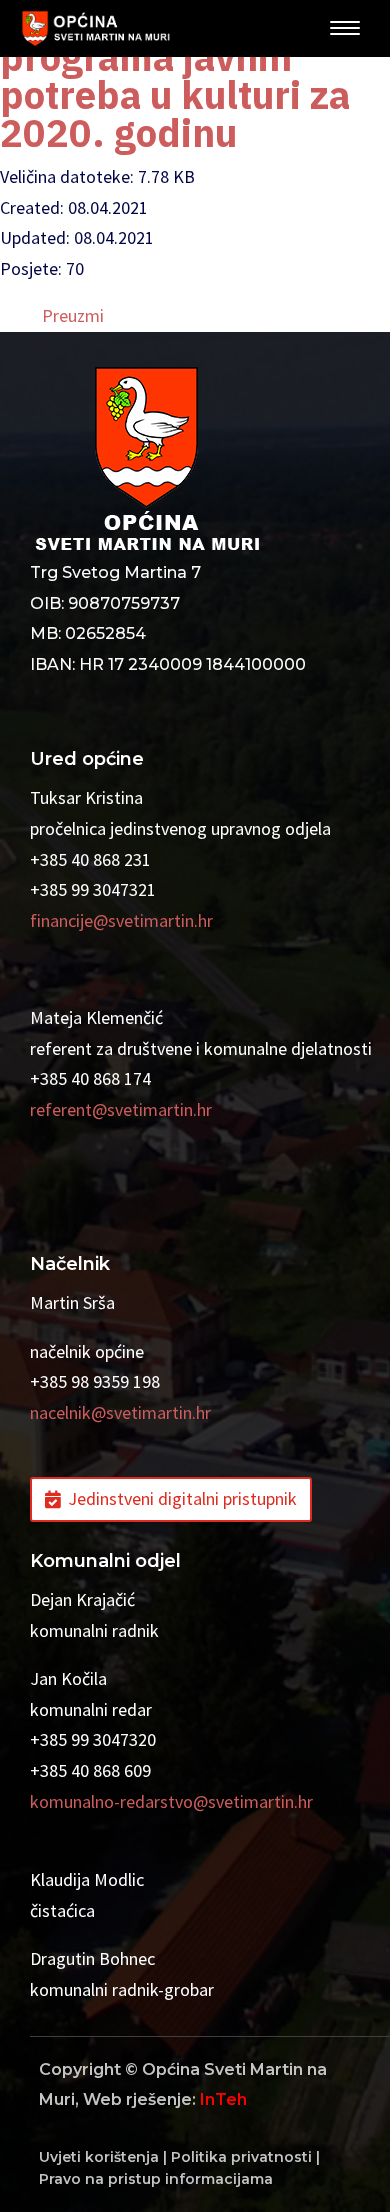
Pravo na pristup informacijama (156, 2179)
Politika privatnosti (241, 2157)
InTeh (223, 2099)
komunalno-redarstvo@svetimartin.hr (171, 1801)
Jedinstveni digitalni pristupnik (182, 1498)
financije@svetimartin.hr (121, 920)
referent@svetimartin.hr (121, 1109)
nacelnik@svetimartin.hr (120, 1412)
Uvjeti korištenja (99, 2157)
